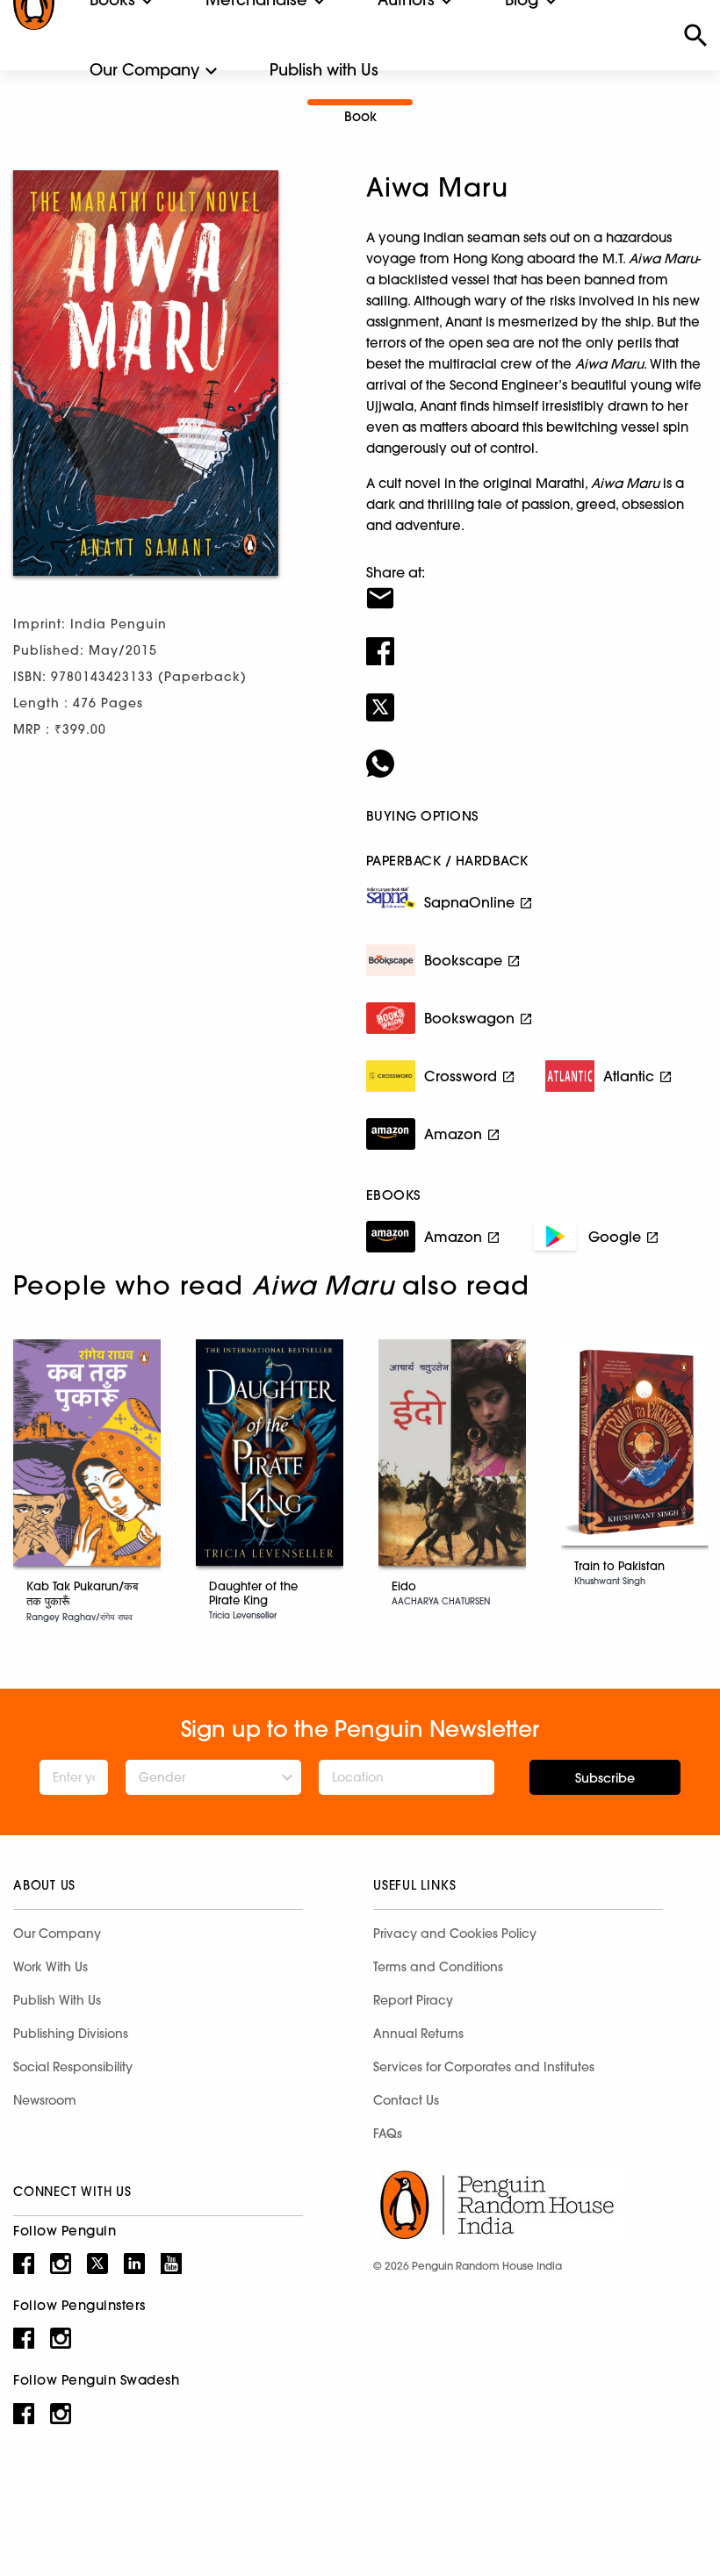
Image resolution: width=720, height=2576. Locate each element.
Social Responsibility (73, 2067)
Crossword (461, 1076)
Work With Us (50, 1967)
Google (615, 1237)
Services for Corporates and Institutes (484, 2067)
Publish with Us (324, 70)
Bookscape (463, 960)
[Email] (536, 587)
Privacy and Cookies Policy (455, 1934)
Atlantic (629, 1076)
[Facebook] (536, 640)
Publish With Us (57, 2000)
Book (360, 116)
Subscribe (605, 1778)
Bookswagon (469, 1018)
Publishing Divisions (71, 2034)
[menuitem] (144, 70)
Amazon (453, 1134)
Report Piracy (413, 2000)
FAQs (388, 2134)
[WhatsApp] (536, 752)
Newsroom (45, 2100)
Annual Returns (418, 2034)
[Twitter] (536, 696)
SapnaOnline (469, 902)
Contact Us (406, 2100)
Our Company (144, 70)
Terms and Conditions (438, 1967)
